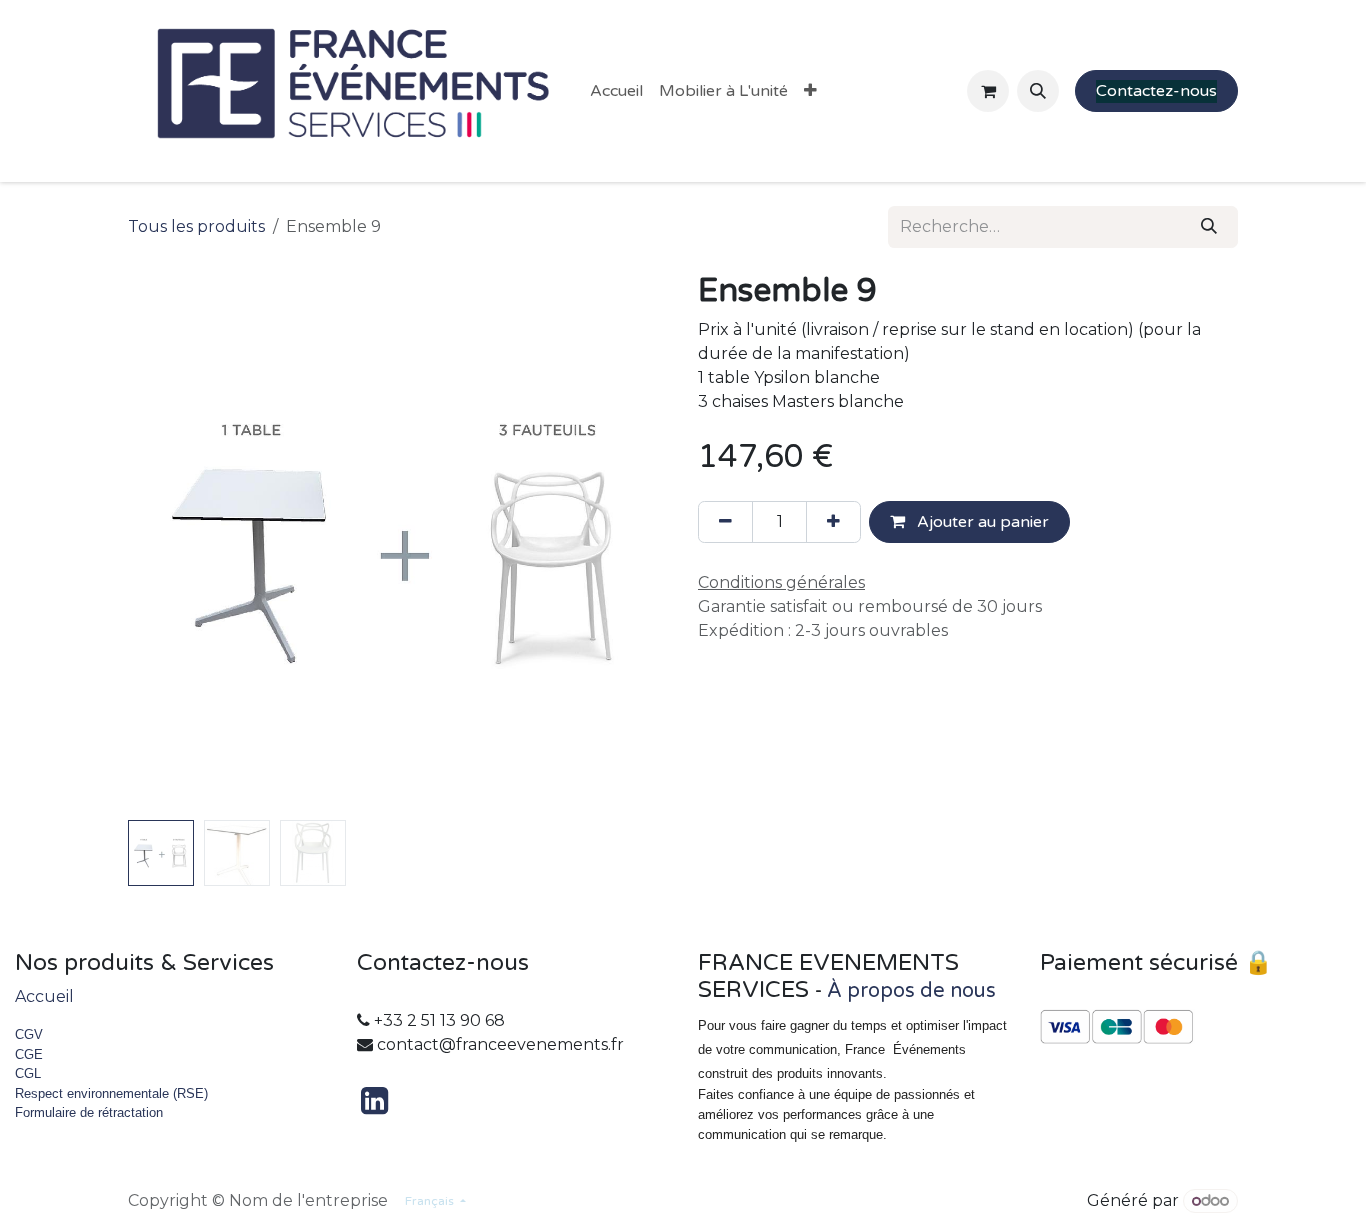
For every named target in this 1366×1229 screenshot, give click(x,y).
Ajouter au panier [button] (981, 522)
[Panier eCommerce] (988, 91)
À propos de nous (911, 991)
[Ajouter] (833, 522)
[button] (1038, 91)
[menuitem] (616, 91)
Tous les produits (196, 226)
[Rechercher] (1209, 227)
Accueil (44, 996)
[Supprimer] (725, 522)
